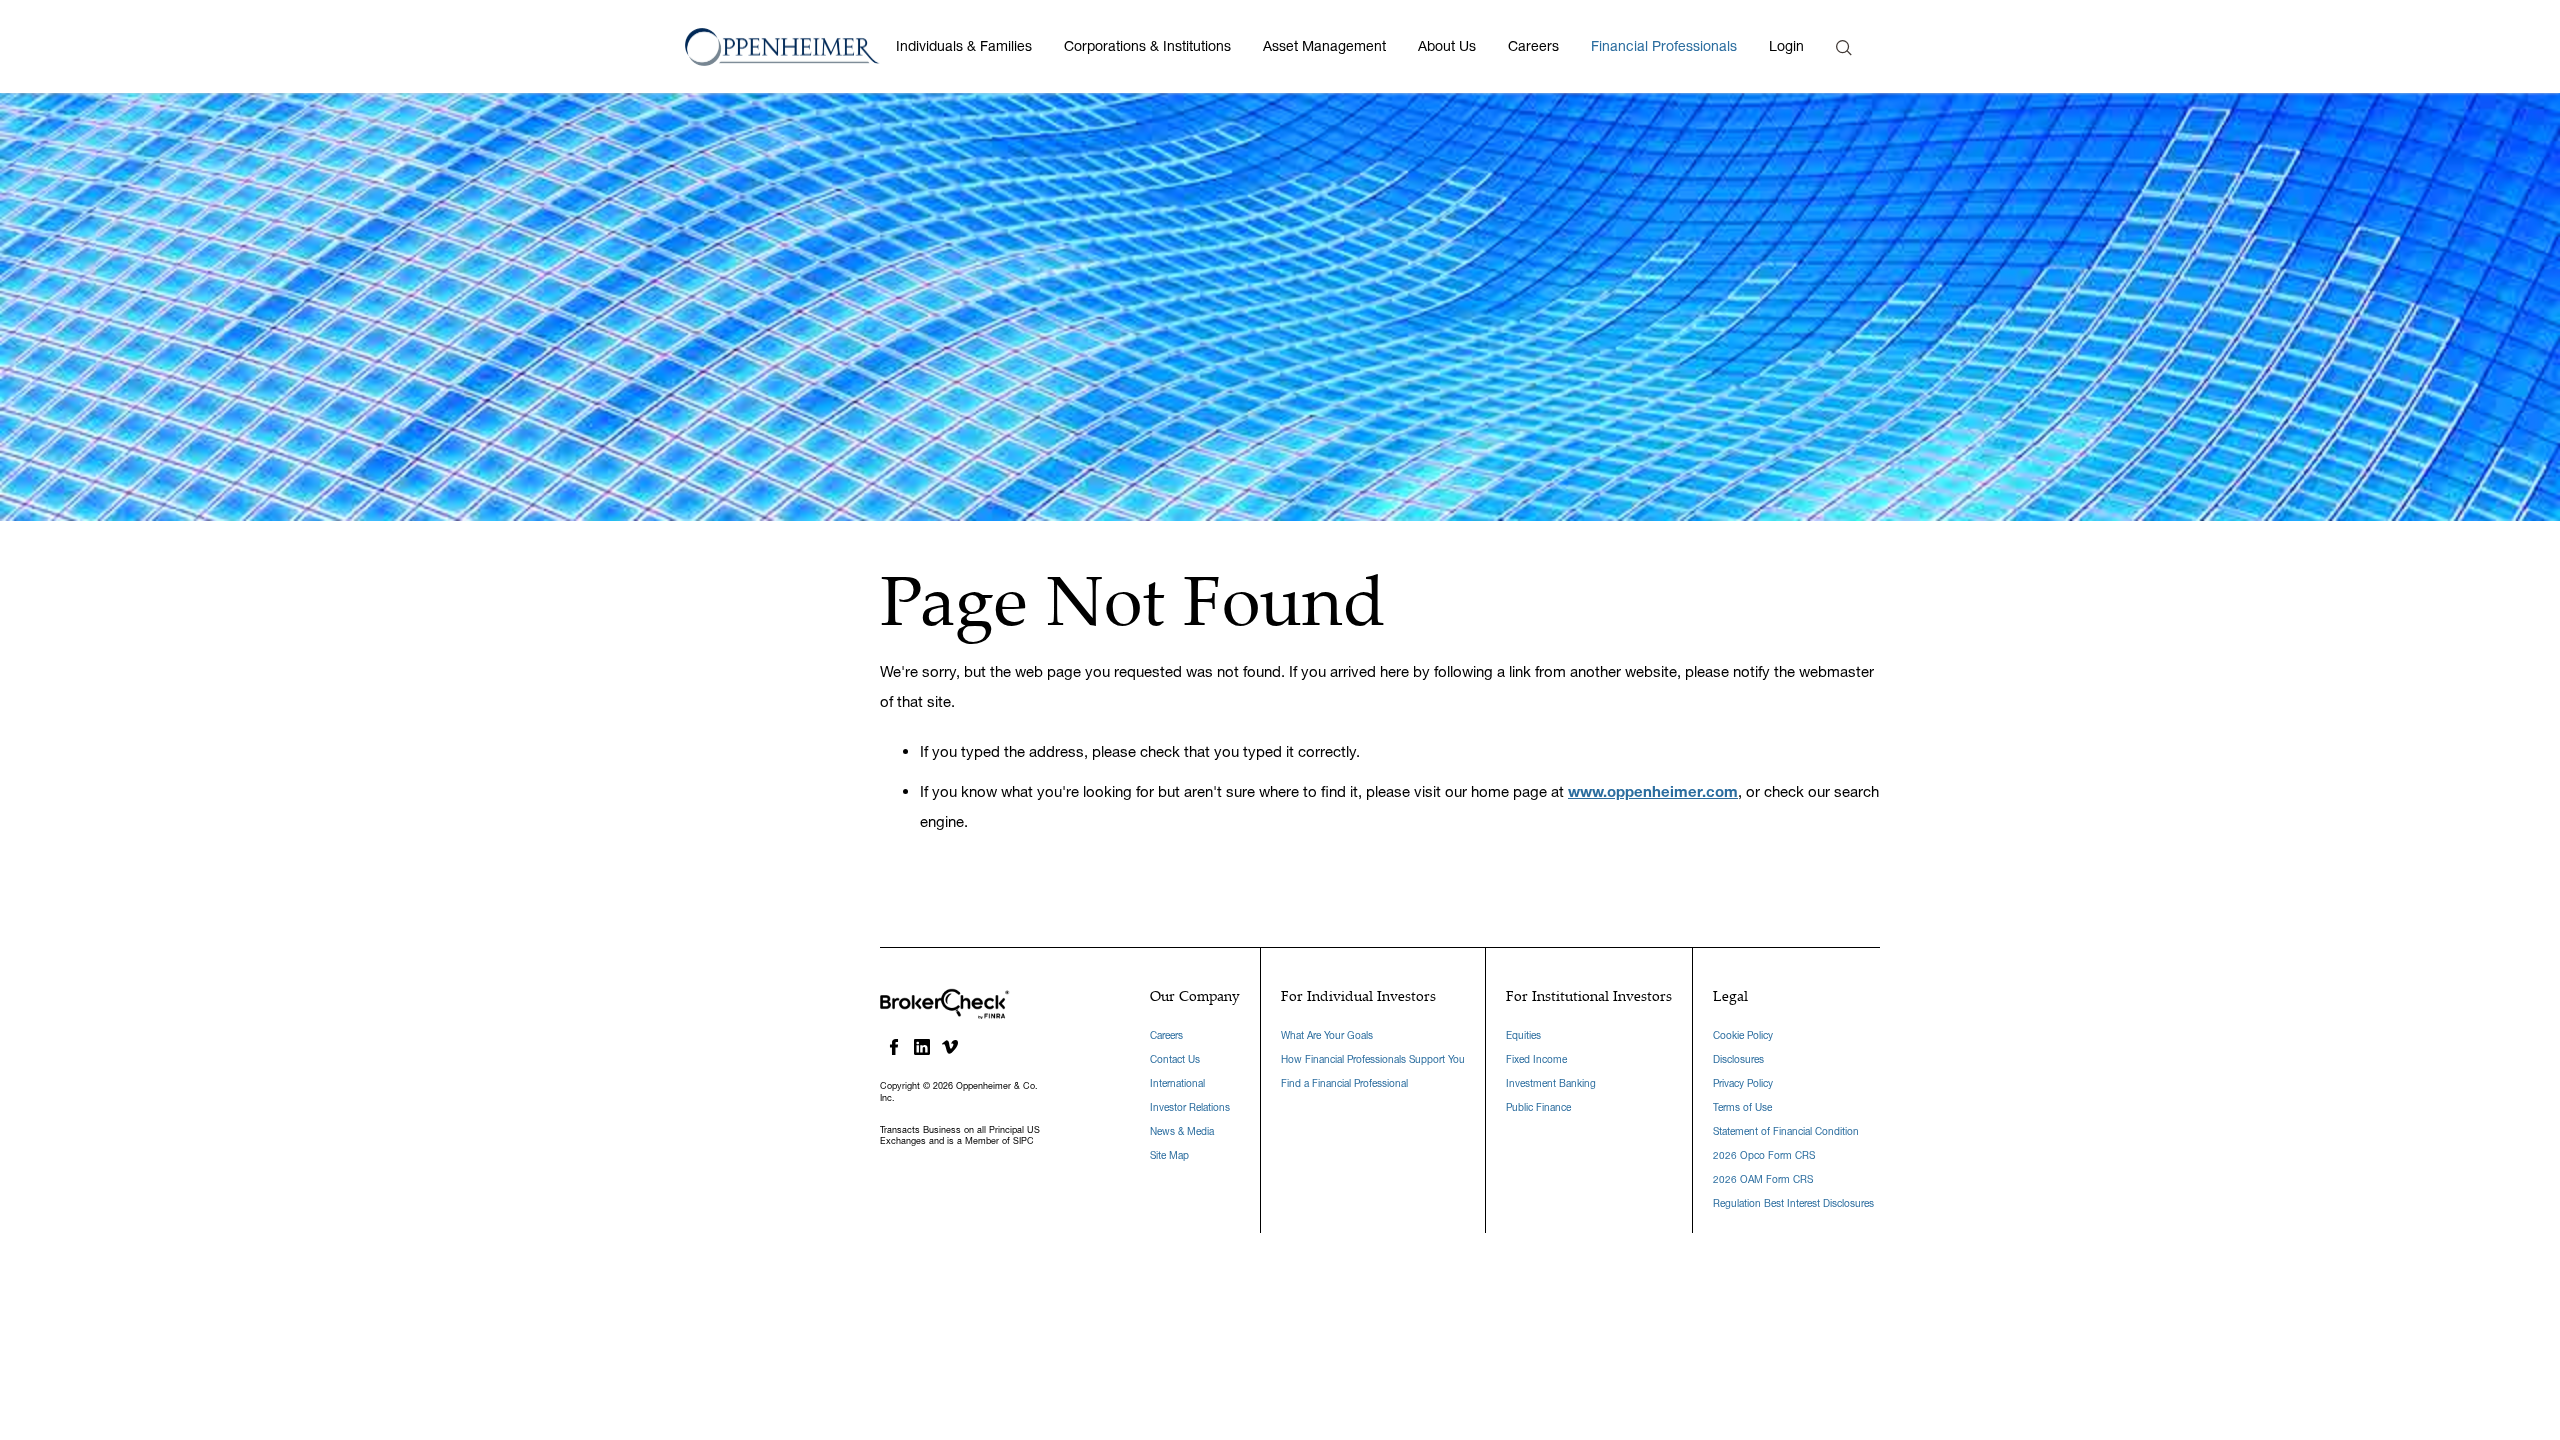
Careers (1533, 46)
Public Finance (1538, 1107)
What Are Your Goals (1327, 1035)
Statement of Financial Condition (1786, 1131)
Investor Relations (1190, 1107)
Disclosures (1738, 1059)
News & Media (1182, 1131)
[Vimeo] (950, 1047)
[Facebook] (894, 1047)
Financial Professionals (1664, 46)
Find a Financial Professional (1344, 1083)
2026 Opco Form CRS (1764, 1155)
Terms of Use (1742, 1107)
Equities (1523, 1035)
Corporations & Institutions (1147, 46)
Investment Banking (1551, 1083)
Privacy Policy (1743, 1083)
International (1177, 1083)
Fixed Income (1536, 1059)
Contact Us (1175, 1059)
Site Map (1169, 1155)
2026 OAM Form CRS (1763, 1179)
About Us (1447, 46)
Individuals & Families (964, 46)
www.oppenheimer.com (1653, 791)
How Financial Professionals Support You (1373, 1059)
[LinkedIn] (922, 1047)
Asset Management (1324, 46)
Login (1786, 46)
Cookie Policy (1743, 1035)
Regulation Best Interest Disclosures (1793, 1203)
